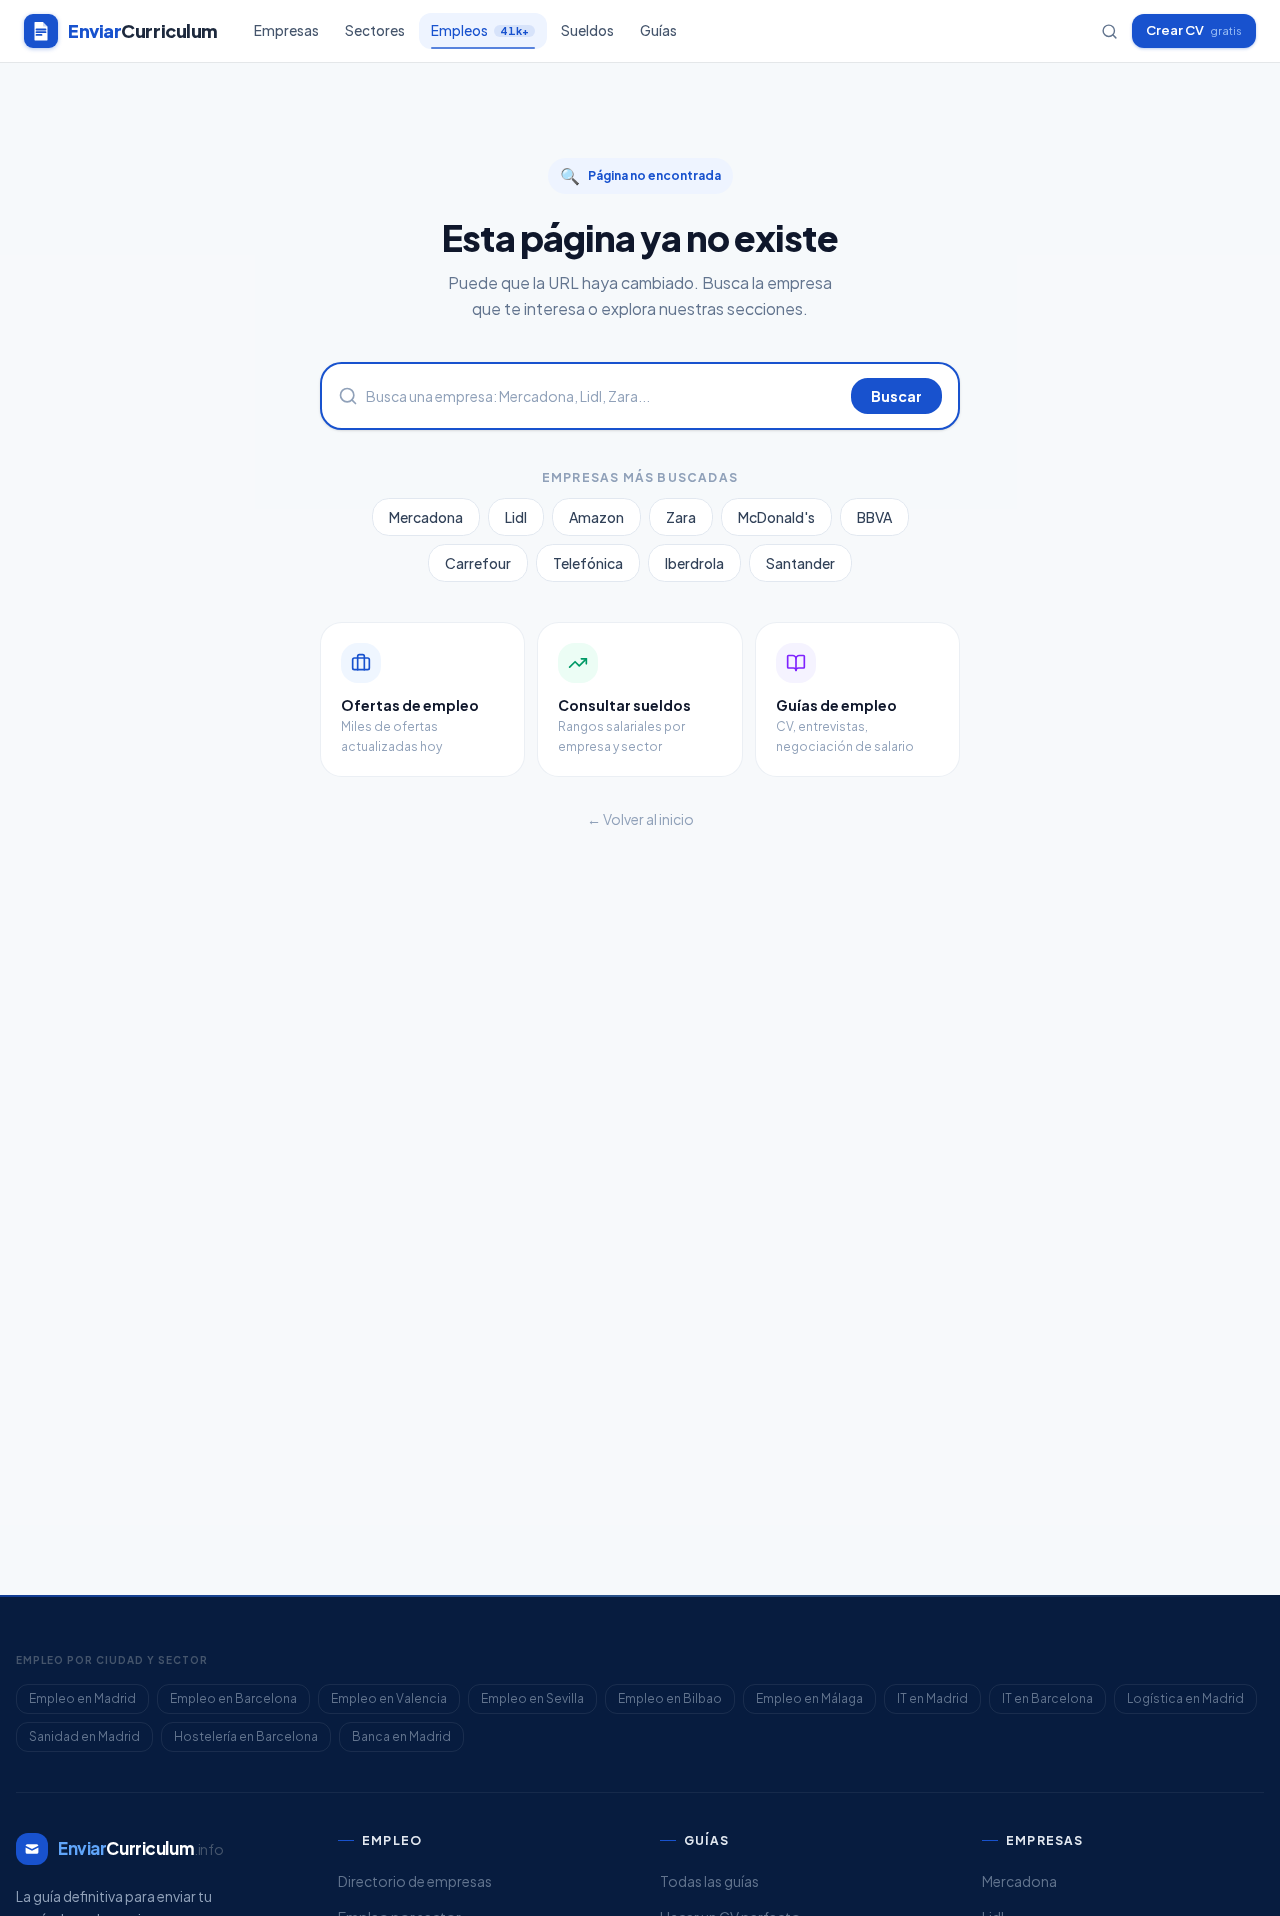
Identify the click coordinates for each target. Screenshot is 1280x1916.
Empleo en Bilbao (670, 1698)
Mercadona (426, 517)
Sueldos (587, 30)
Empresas (286, 30)
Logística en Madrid (1185, 1698)
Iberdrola (694, 563)
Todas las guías (709, 1881)
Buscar (896, 396)
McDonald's (776, 517)
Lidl (516, 517)
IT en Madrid (932, 1698)
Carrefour (478, 563)
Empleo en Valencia (389, 1698)
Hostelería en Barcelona (246, 1736)
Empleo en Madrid (82, 1698)
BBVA (874, 517)
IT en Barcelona (1047, 1698)
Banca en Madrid (401, 1736)
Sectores (375, 30)
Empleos (480, 30)
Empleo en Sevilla (532, 1698)
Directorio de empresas (415, 1881)
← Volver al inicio (640, 819)
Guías (658, 30)
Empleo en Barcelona (233, 1698)
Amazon (596, 517)
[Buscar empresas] (1109, 31)
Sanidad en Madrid (84, 1736)
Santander (800, 563)
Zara (681, 517)
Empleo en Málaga (809, 1698)
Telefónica (588, 563)
